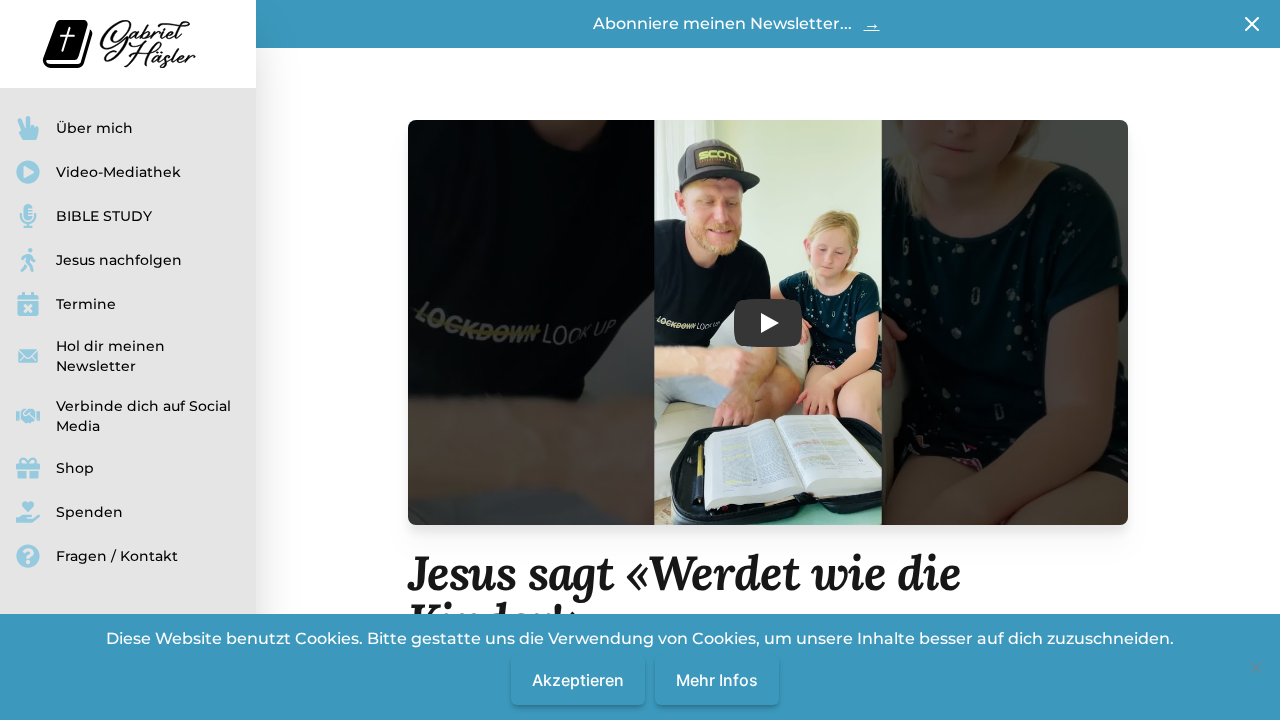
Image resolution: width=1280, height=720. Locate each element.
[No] (1255, 667)
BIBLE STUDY (104, 216)
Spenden (89, 512)
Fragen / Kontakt (117, 556)
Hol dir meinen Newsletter (110, 356)
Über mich (94, 128)
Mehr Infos (717, 680)
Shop (75, 468)
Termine (86, 304)
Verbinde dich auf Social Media (143, 416)
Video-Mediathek (118, 172)
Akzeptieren (578, 680)
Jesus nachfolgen (119, 260)
